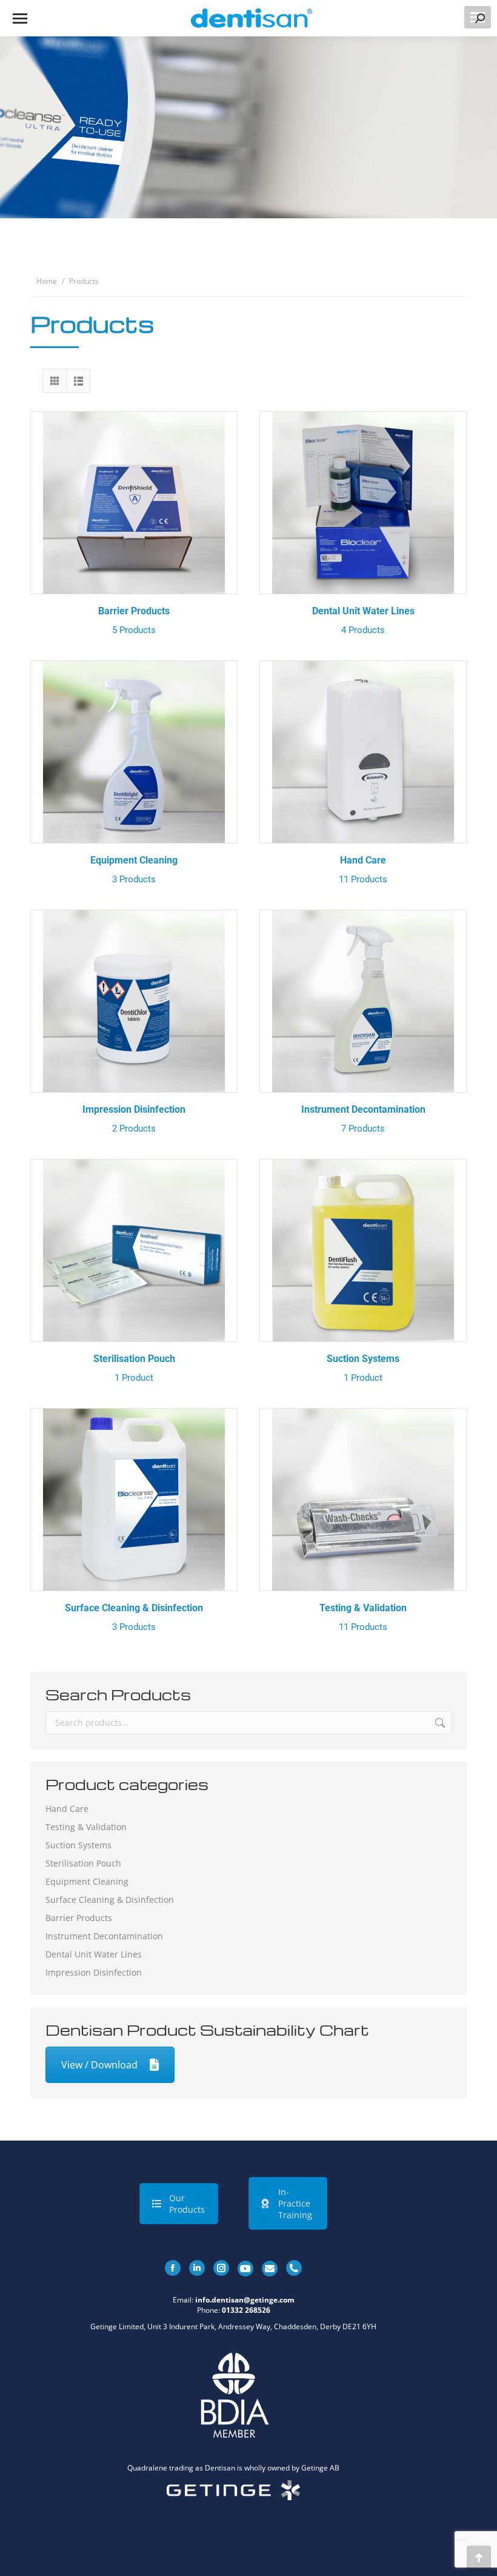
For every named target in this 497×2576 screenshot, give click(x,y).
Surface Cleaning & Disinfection (134, 1617)
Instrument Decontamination (363, 1119)
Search (439, 1723)
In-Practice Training (295, 2203)
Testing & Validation (363, 1617)
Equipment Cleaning (134, 870)
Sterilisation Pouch (134, 1368)
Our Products (187, 2204)
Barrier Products (134, 620)
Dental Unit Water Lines (363, 620)
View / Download (99, 2065)
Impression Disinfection (134, 1119)
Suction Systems (363, 1368)
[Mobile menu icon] (20, 18)
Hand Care (363, 870)
